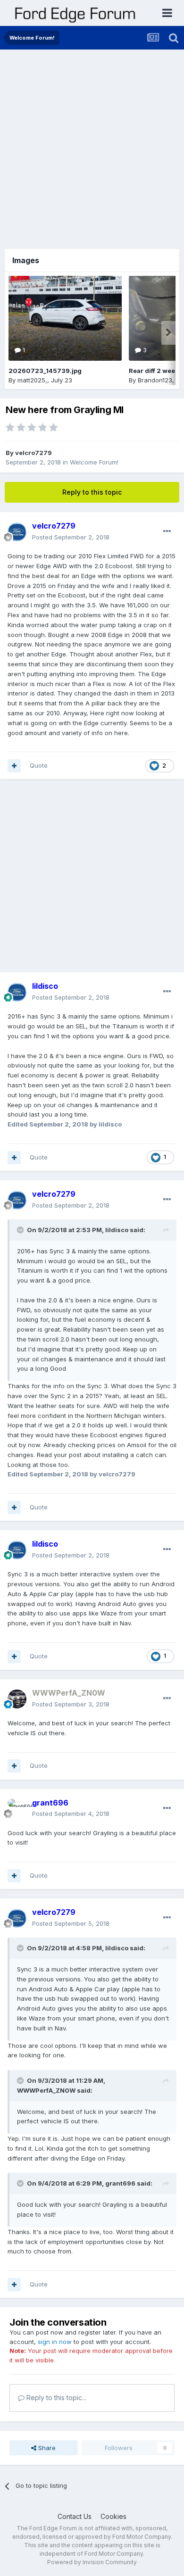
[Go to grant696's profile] (17, 1808)
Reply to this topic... (55, 2398)
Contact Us (75, 2516)
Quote (39, 765)
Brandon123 (155, 380)
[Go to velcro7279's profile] (17, 532)
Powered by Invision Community (92, 2562)
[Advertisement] (92, 146)
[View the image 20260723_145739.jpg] (65, 318)
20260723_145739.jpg (45, 371)
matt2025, (32, 380)
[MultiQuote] (14, 766)
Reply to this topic (92, 492)
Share (46, 2448)
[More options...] (167, 531)
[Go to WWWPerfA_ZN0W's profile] (17, 1699)
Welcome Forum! (94, 462)
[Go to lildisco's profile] (17, 992)
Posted (71, 537)
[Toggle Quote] (21, 1230)
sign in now (55, 2342)
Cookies (113, 2516)
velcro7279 (33, 453)
